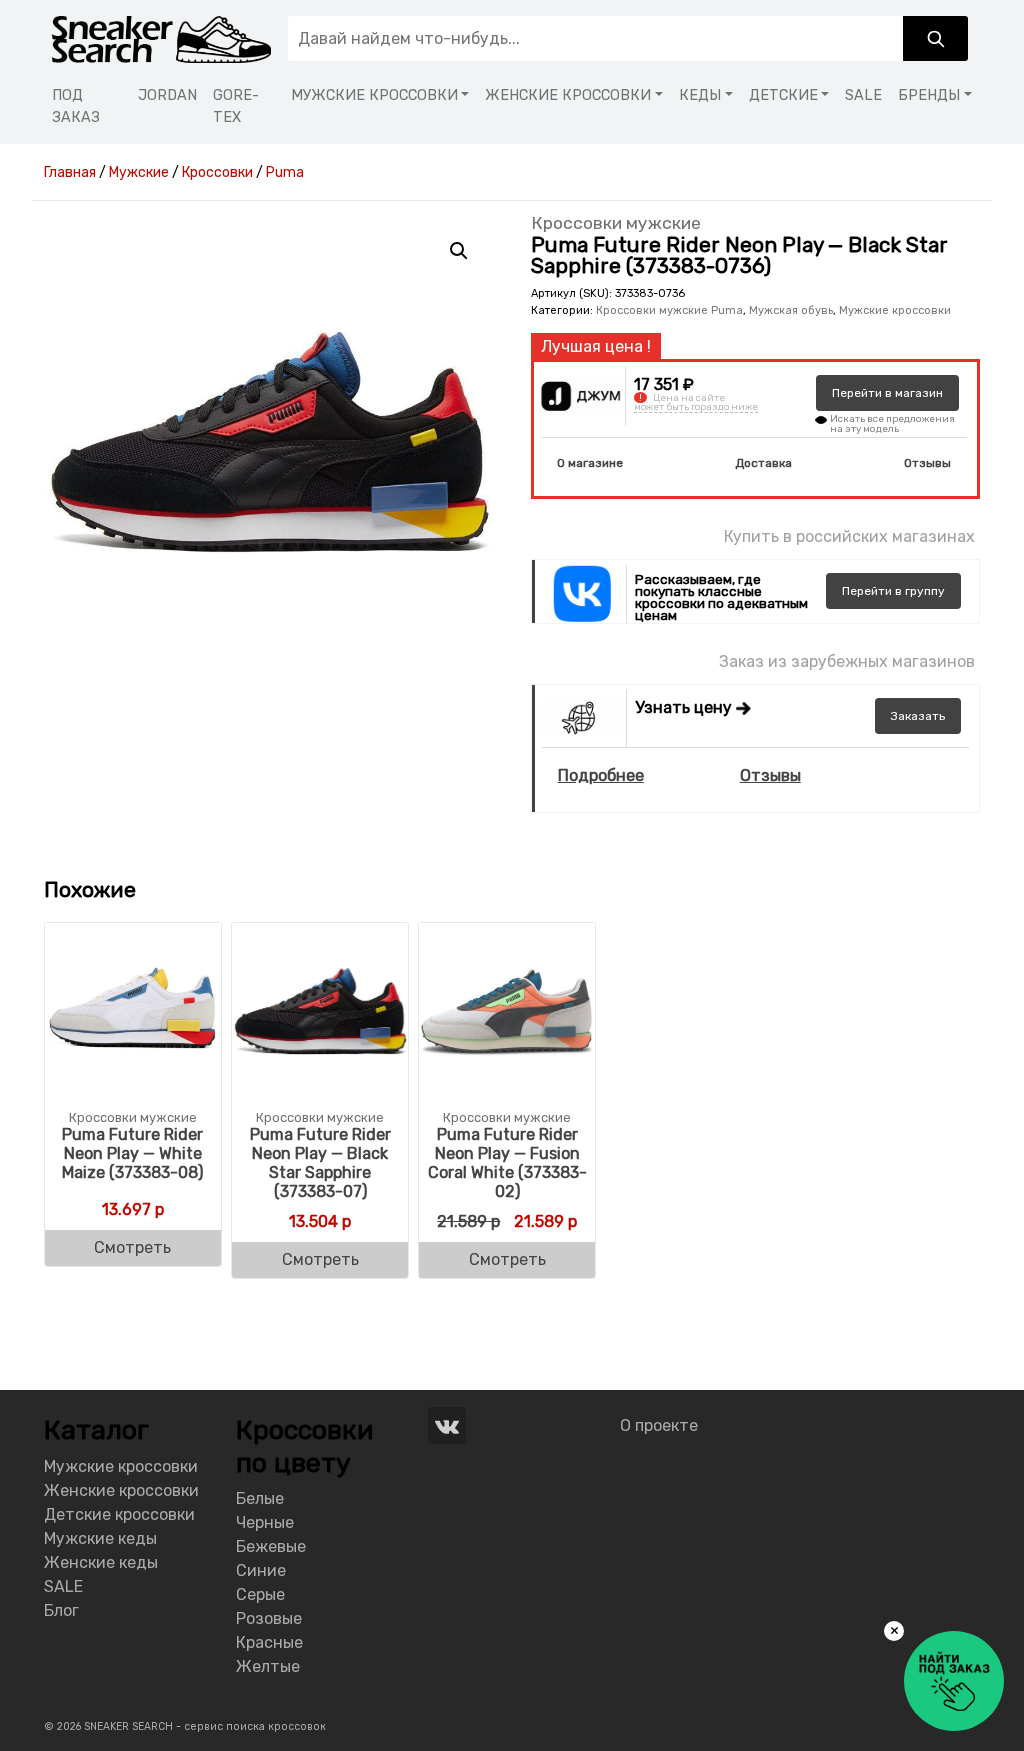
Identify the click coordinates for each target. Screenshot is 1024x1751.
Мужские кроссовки (895, 310)
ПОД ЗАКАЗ (76, 106)
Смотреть (132, 1247)
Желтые (268, 1666)
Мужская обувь (791, 310)
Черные (265, 1522)
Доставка (763, 463)
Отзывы (927, 463)
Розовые (269, 1618)
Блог (61, 1610)
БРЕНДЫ (929, 95)
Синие (261, 1570)
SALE (863, 95)
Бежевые (271, 1546)
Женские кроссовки (121, 1490)
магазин (887, 393)
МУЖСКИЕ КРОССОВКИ (374, 95)
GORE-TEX (236, 106)
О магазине (590, 463)
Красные (269, 1642)
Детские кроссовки (119, 1514)
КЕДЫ (700, 95)
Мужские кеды (100, 1538)
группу (893, 591)
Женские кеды (101, 1562)
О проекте (659, 1425)
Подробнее (601, 775)
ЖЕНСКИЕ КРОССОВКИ (568, 95)
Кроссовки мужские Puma (669, 310)
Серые (260, 1594)
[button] (459, 251)
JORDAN (167, 95)
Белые (260, 1498)
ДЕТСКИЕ (783, 95)
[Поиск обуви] (935, 38)
